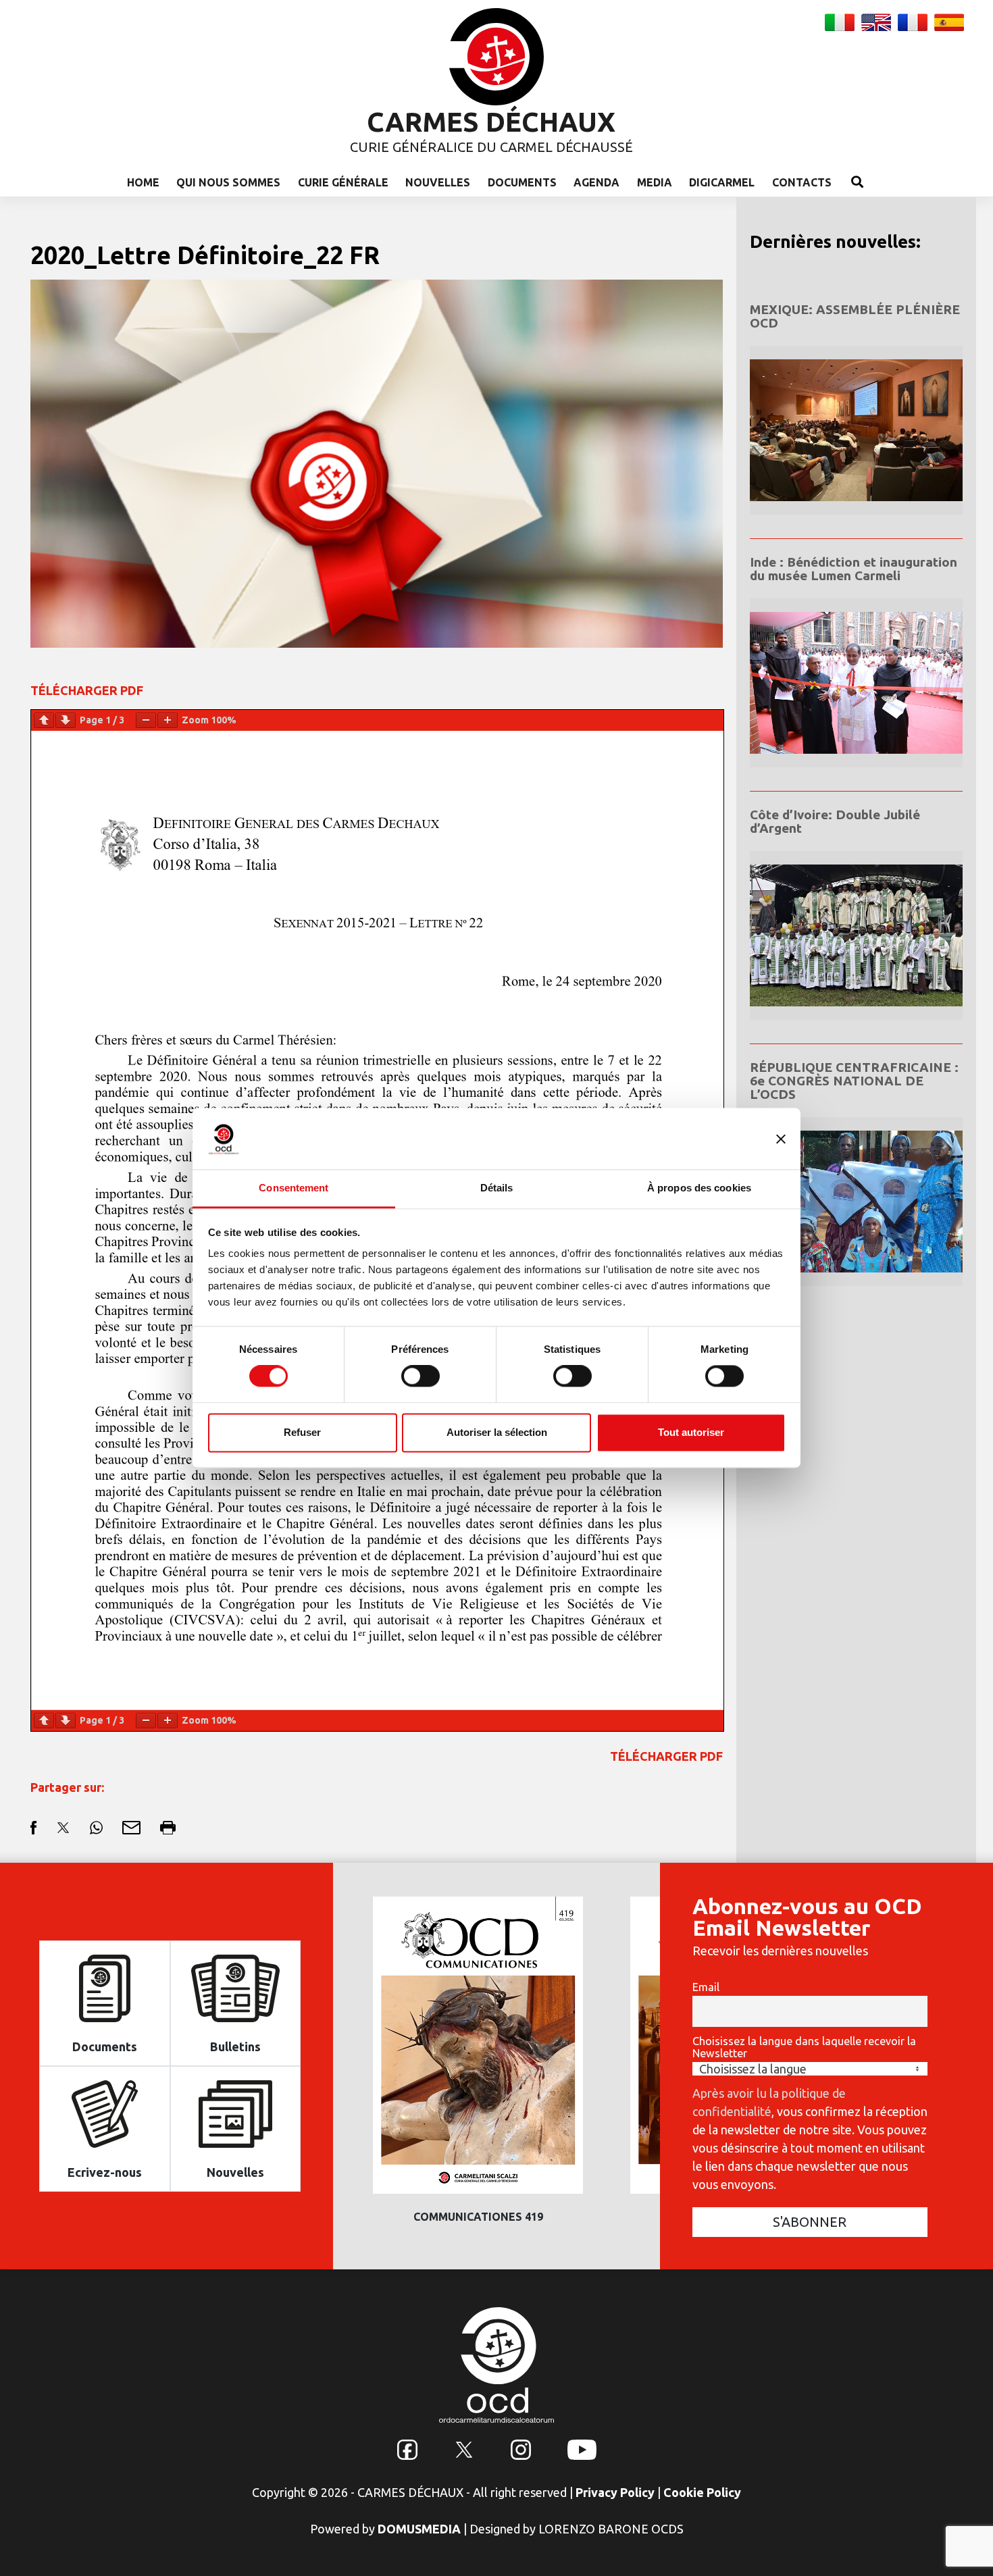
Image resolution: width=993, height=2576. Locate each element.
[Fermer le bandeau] (781, 1139)
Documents (522, 182)
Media (655, 182)
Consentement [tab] (294, 1188)
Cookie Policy (702, 2492)
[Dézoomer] (146, 720)
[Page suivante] (66, 720)
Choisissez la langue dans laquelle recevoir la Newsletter (804, 2047)
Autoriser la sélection (497, 1432)
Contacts (802, 182)
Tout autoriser (691, 1432)
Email (706, 1987)
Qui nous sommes (228, 182)
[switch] (421, 1376)
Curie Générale (343, 182)
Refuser (302, 1432)
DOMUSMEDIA (419, 2529)
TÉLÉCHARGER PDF (87, 690)
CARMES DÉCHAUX (491, 122)
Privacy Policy (615, 2492)
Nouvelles (438, 182)
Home (143, 182)
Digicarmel (722, 182)
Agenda (596, 182)
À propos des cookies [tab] (699, 1188)
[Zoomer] (168, 720)
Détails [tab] (497, 1188)
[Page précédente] (44, 720)
